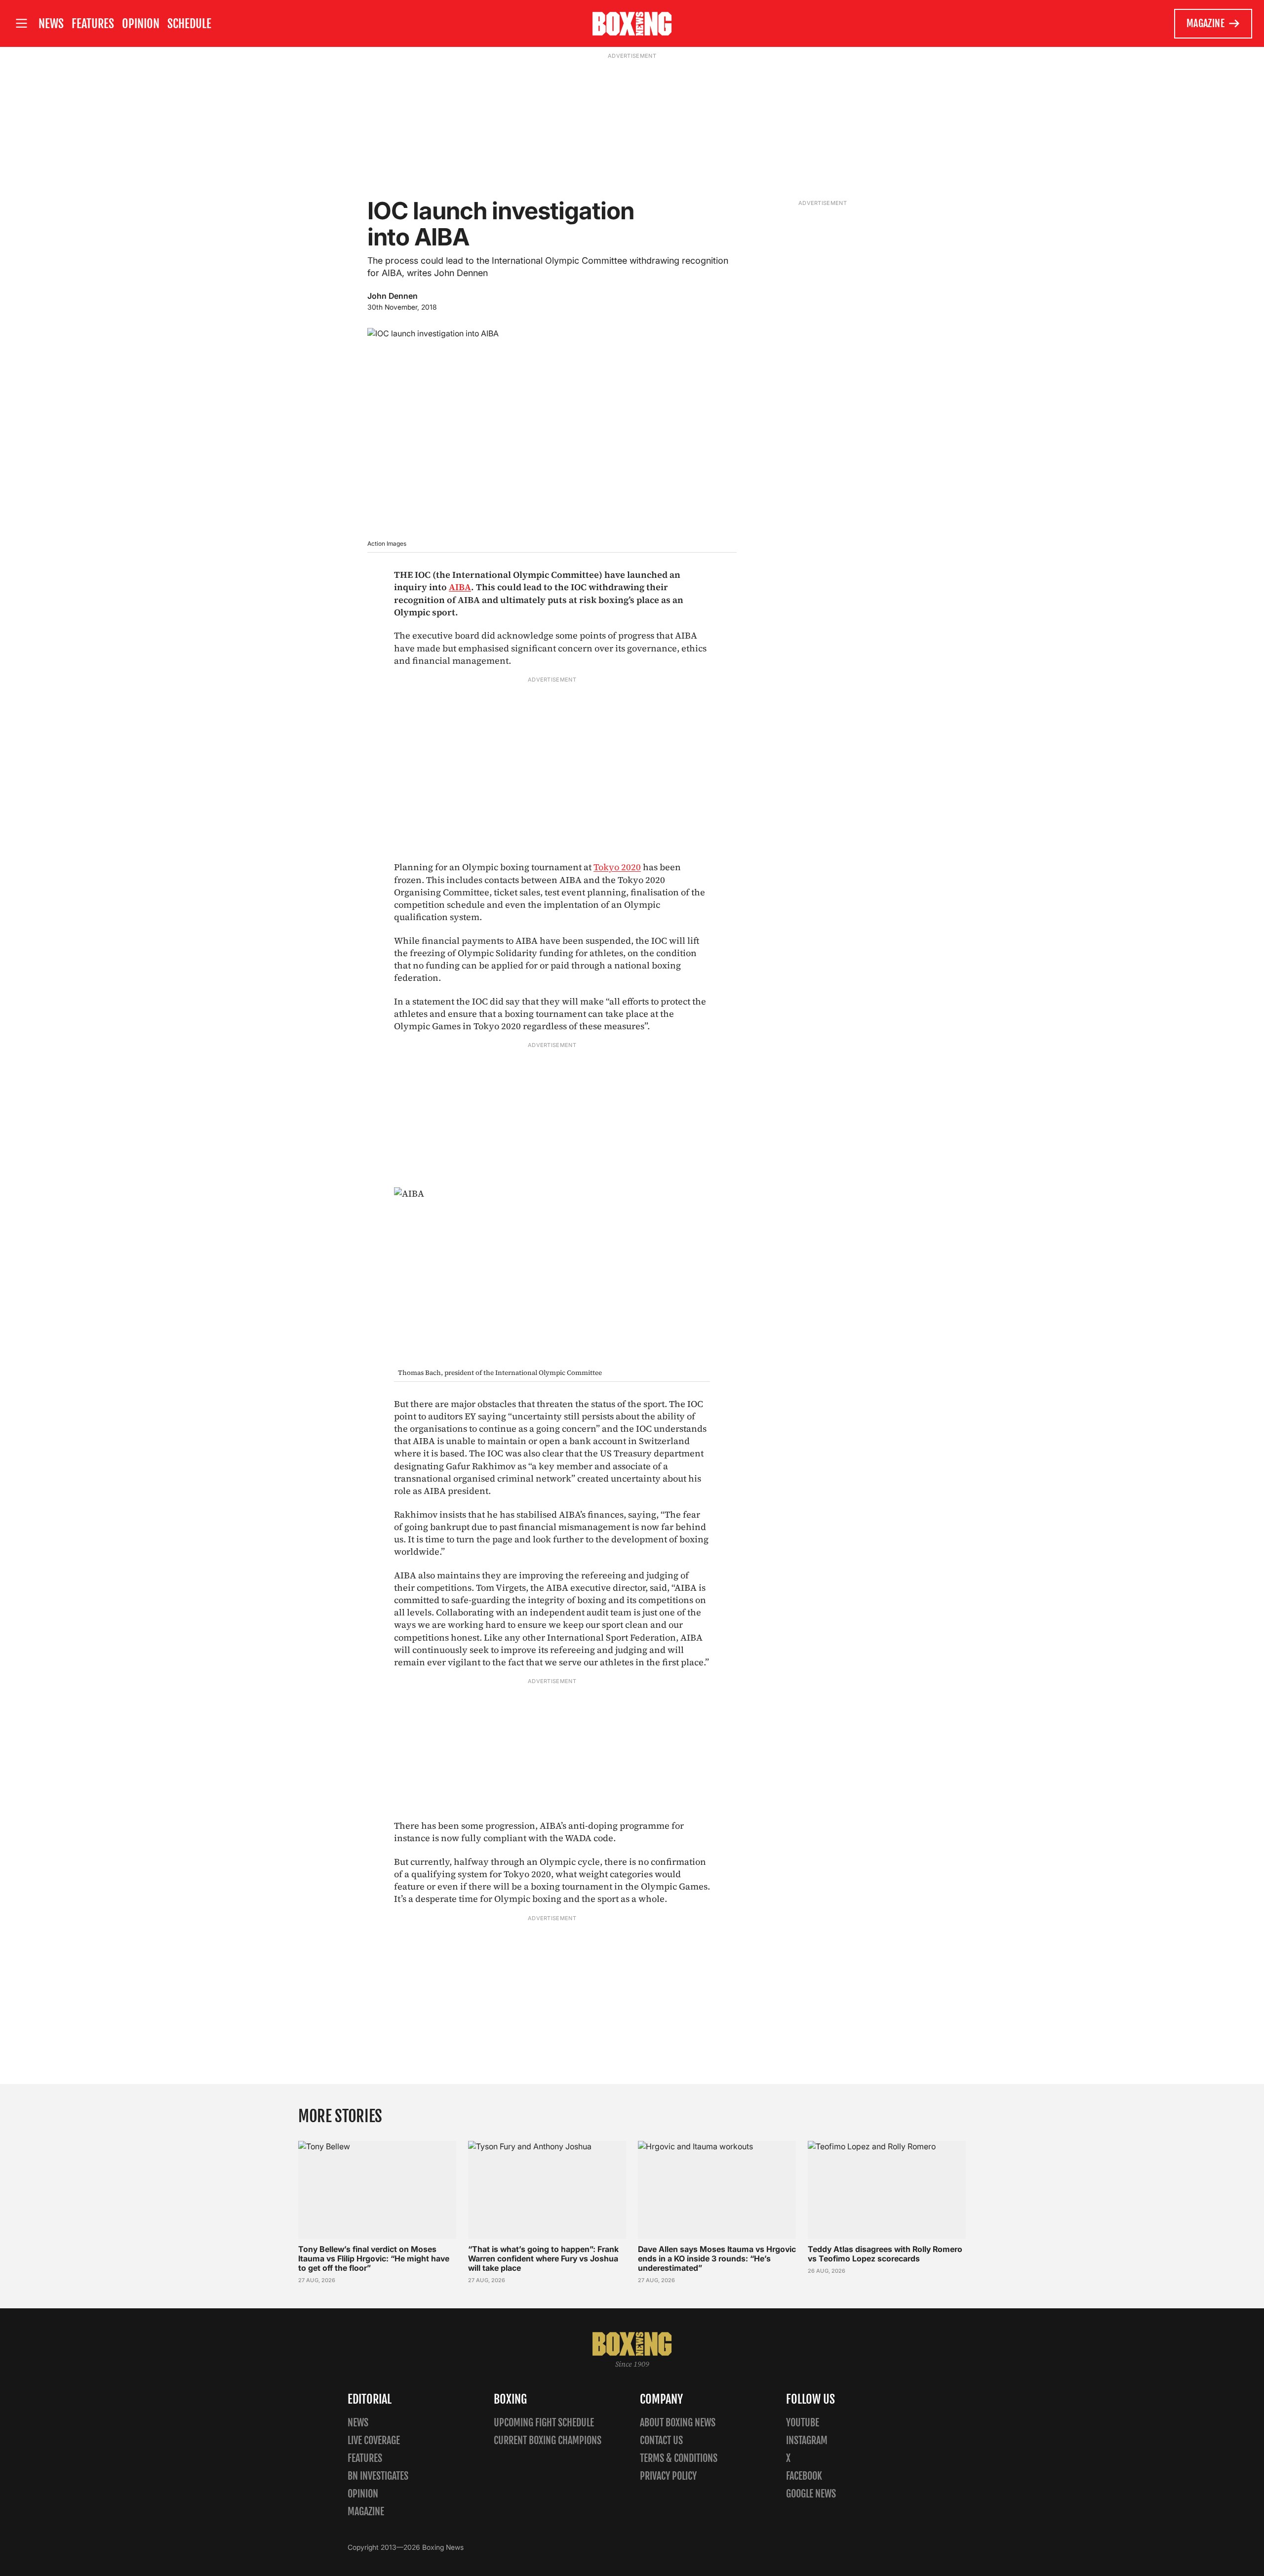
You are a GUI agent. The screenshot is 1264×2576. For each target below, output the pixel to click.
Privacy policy (668, 2476)
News (51, 24)
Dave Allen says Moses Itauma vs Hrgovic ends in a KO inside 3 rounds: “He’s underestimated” (717, 2258)
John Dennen (393, 296)
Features (93, 24)
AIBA (460, 587)
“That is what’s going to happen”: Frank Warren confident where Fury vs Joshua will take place (543, 2258)
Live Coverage (374, 2440)
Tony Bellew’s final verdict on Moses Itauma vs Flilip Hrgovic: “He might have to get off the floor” (374, 2258)
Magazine (1205, 23)
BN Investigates (378, 2476)
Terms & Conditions (679, 2458)
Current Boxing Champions (548, 2440)
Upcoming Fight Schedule (544, 2423)
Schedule (189, 24)
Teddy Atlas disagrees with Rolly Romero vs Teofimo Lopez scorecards (885, 2254)
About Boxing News (678, 2423)
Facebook (804, 2476)
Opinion (141, 24)
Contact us (661, 2440)
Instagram (807, 2440)
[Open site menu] (21, 23)
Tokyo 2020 (617, 867)
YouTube (803, 2423)
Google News (811, 2494)
